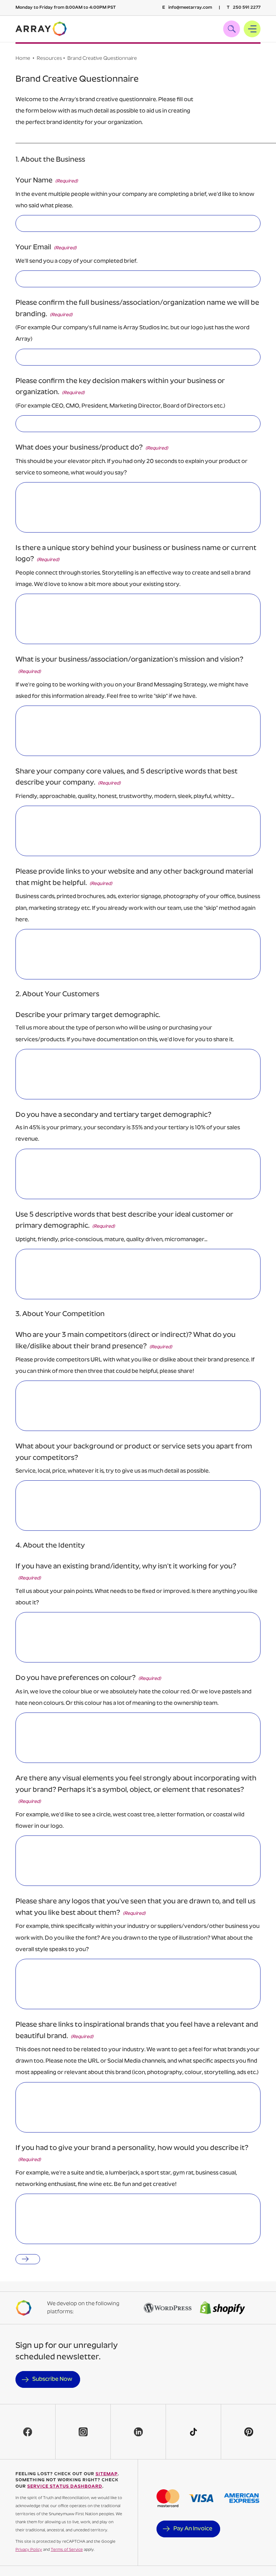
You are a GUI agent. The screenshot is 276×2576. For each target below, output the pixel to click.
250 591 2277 (244, 8)
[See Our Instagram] (83, 2432)
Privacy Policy (29, 2550)
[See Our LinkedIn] (138, 2432)
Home (23, 59)
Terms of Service (67, 2550)
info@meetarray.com (187, 8)
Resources (49, 59)
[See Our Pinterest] (248, 2432)
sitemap (107, 2474)
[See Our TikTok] (193, 2432)
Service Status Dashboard (65, 2486)
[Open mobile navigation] (252, 29)
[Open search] (232, 29)
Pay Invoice (193, 2529)
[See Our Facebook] (28, 2432)
